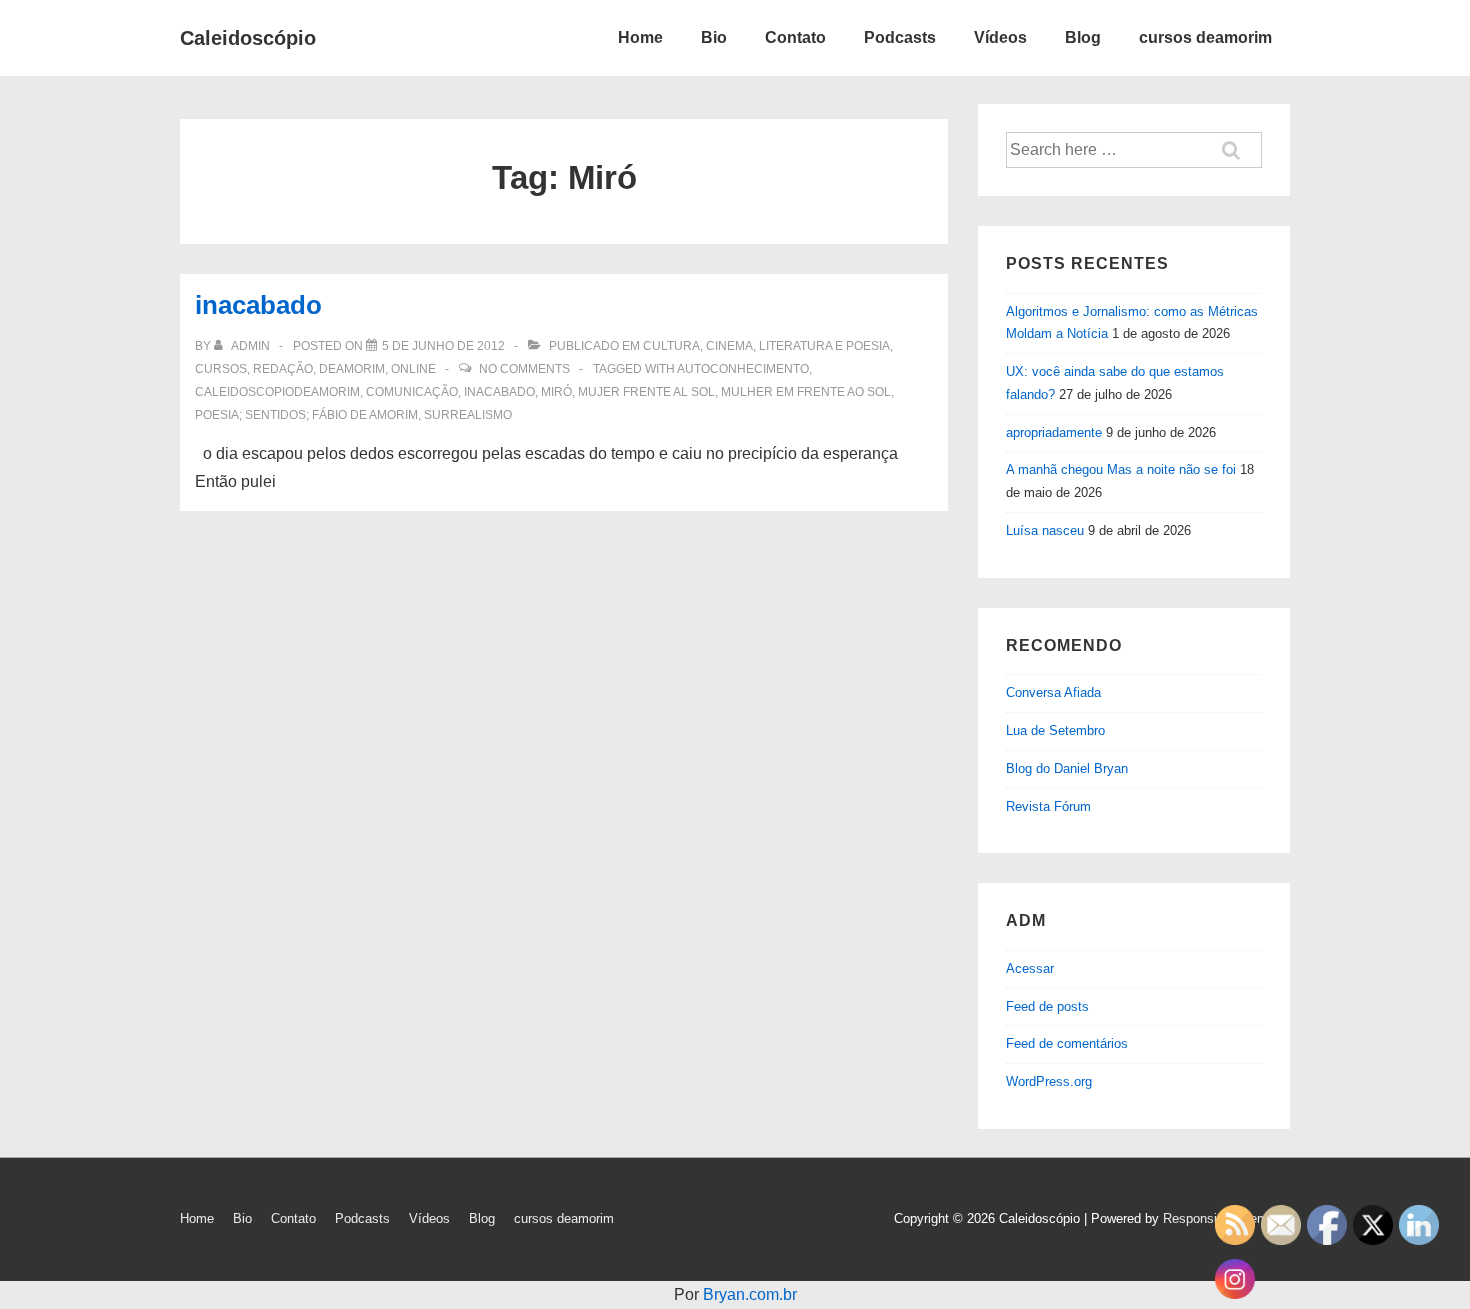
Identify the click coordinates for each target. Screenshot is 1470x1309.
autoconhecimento (743, 369)
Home (640, 37)
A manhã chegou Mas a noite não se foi (1121, 469)
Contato (795, 37)
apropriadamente (1054, 432)
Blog (1083, 37)
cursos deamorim (1205, 37)
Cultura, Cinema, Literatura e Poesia (766, 346)
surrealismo (468, 415)
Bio (714, 37)
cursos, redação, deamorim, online (315, 369)
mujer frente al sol (646, 392)
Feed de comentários (1067, 1043)
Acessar (1030, 968)
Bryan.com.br (750, 1294)
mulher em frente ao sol (806, 392)
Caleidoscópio (248, 38)
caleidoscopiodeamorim (277, 392)
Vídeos (1000, 37)
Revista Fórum (1048, 806)
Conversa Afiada (1053, 692)
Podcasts (900, 37)
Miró (556, 392)
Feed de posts (1047, 1006)
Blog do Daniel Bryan (1067, 768)
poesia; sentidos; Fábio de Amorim (306, 415)
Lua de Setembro (1055, 730)
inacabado (258, 305)
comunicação (412, 392)
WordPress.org (1049, 1081)
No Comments (524, 369)
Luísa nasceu (1045, 530)
